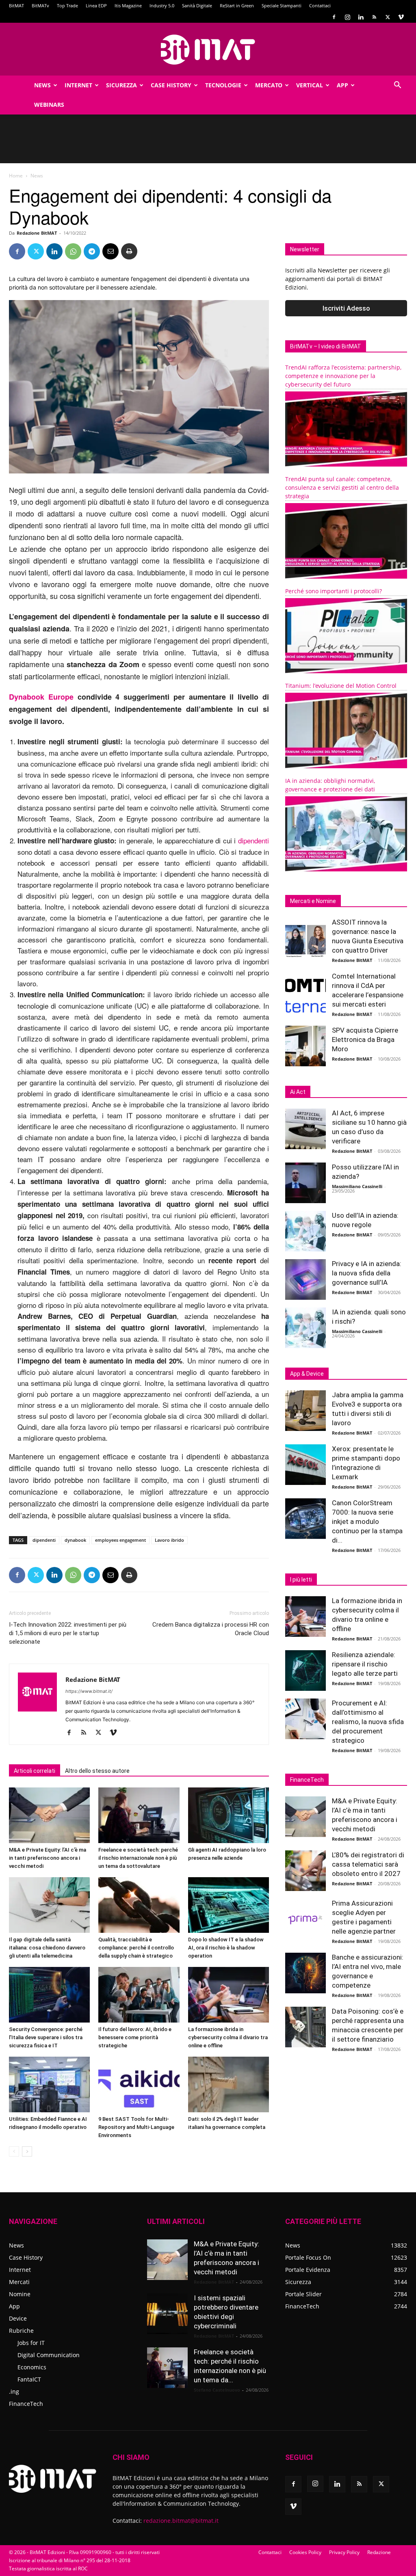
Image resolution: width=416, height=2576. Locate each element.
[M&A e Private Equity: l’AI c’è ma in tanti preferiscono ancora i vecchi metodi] (49, 1815)
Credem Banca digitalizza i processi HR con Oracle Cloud (211, 1629)
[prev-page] (14, 2151)
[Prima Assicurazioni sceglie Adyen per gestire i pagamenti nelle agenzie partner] (305, 1919)
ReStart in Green (237, 5)
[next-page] (27, 2151)
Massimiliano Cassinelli (357, 1186)
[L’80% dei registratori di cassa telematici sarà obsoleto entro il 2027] (305, 1871)
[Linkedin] (361, 17)
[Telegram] (92, 251)
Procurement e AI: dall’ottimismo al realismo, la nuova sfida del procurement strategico (368, 1722)
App (342, 85)
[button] (397, 86)
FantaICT (29, 2379)
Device (18, 2318)
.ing (14, 2391)
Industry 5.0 (162, 5)
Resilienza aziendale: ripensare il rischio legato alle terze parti (365, 1664)
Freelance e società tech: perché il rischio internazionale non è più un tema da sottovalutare (138, 1858)
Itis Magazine (128, 5)
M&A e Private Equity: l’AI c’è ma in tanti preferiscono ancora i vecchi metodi (48, 1858)
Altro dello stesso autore (97, 1771)
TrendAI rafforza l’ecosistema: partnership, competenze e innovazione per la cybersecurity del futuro (343, 376)
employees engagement (120, 1540)
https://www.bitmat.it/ (89, 1691)
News (42, 85)
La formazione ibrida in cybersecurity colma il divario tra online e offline (228, 2037)
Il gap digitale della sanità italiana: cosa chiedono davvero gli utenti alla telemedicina (47, 1948)
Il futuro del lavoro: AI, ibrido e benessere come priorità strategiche (135, 2037)
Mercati (19, 2282)
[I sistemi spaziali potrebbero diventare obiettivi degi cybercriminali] (167, 2314)
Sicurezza (121, 85)
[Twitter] (388, 17)
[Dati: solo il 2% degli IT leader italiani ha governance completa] (229, 2084)
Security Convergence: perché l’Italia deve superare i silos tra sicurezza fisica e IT (46, 2037)
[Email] (110, 251)
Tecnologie (223, 85)
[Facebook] (334, 17)
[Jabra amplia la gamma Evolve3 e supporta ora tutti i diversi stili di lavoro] (305, 1411)
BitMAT (16, 5)
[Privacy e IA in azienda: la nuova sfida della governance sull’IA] (305, 1279)
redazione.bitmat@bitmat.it (181, 2521)
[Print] (129, 251)
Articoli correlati (35, 1771)
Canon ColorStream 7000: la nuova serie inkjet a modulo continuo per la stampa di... (367, 1521)
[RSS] (374, 17)
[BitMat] (208, 50)
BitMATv (40, 5)
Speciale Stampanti (282, 5)
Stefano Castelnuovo (217, 2390)
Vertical (310, 85)
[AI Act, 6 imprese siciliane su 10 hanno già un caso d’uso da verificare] (305, 1129)
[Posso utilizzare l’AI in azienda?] (305, 1183)
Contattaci (320, 5)
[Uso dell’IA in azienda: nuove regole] (305, 1231)
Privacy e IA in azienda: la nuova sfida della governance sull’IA (367, 1273)
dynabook (75, 1540)
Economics (32, 2367)
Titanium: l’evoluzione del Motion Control (341, 686)
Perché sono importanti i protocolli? (334, 591)
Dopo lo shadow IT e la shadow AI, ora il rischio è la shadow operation (226, 1948)
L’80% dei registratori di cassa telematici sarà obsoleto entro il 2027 (368, 1864)
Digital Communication (49, 2355)
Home (16, 176)
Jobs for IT (31, 2343)
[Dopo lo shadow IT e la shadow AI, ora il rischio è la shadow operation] (229, 1905)
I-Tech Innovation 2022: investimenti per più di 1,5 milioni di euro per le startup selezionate (68, 1633)
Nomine (20, 2294)
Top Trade (67, 5)
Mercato (269, 85)
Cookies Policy (305, 2552)
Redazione (379, 2552)
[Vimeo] (401, 17)
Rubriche (21, 2331)
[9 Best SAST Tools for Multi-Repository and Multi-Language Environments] (139, 2084)
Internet (78, 85)
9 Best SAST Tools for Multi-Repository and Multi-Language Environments (136, 2127)
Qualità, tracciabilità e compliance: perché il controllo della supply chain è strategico (136, 1948)
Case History (171, 85)
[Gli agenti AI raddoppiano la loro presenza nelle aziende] (229, 1815)
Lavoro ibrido (169, 1540)
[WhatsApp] (73, 251)
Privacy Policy (344, 2552)
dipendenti (253, 840)
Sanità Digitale (197, 5)
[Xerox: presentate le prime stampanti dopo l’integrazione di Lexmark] (305, 1465)
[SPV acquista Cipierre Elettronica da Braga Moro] (305, 1046)
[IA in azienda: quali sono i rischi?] (305, 1328)
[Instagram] (347, 17)
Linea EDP (96, 5)
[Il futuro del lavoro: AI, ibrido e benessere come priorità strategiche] (139, 1995)
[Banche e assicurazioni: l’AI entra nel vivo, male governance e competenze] (305, 1973)
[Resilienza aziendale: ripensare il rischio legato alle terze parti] (305, 1671)
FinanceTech (26, 2404)
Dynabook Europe (41, 697)
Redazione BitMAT (37, 233)
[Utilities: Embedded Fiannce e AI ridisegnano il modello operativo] (49, 2084)
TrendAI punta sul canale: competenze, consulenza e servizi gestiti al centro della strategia (342, 487)
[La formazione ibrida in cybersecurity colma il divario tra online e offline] (229, 1995)
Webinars (49, 105)
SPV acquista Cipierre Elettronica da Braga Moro (365, 1039)
